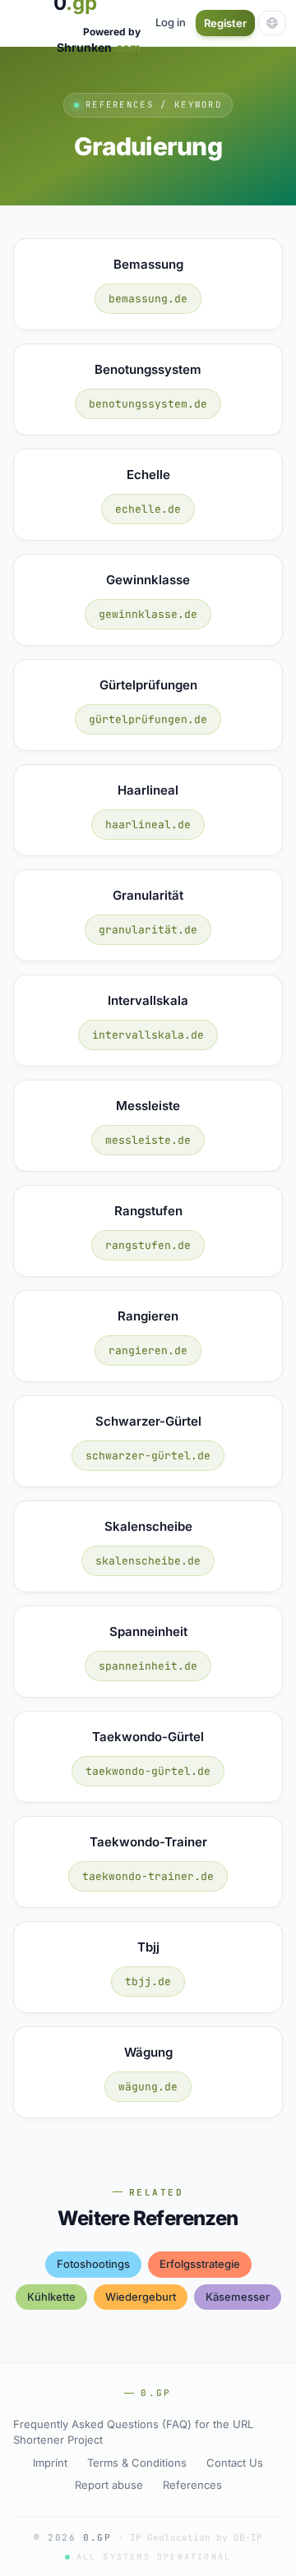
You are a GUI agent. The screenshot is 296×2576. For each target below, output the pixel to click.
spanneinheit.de (148, 1666)
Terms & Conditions (137, 2463)
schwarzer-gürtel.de (148, 1456)
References (192, 2485)
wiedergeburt (141, 2297)
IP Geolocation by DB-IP (196, 2537)
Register (225, 23)
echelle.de (148, 509)
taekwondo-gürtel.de (148, 1771)
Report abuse (109, 2485)
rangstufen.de (148, 1245)
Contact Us (235, 2463)
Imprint (50, 2463)
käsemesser (238, 2297)
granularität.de (148, 930)
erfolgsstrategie (200, 2264)
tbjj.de (148, 1982)
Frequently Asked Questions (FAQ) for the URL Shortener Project (133, 2432)
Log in (171, 22)
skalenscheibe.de (148, 1561)
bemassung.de (148, 299)
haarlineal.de (148, 825)
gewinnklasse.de (148, 614)
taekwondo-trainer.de (148, 1876)
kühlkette (51, 2297)
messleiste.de (148, 1140)
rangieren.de (148, 1350)
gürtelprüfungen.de (148, 719)
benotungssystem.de (148, 404)
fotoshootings (93, 2264)
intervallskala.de (148, 1035)
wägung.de (148, 2087)
